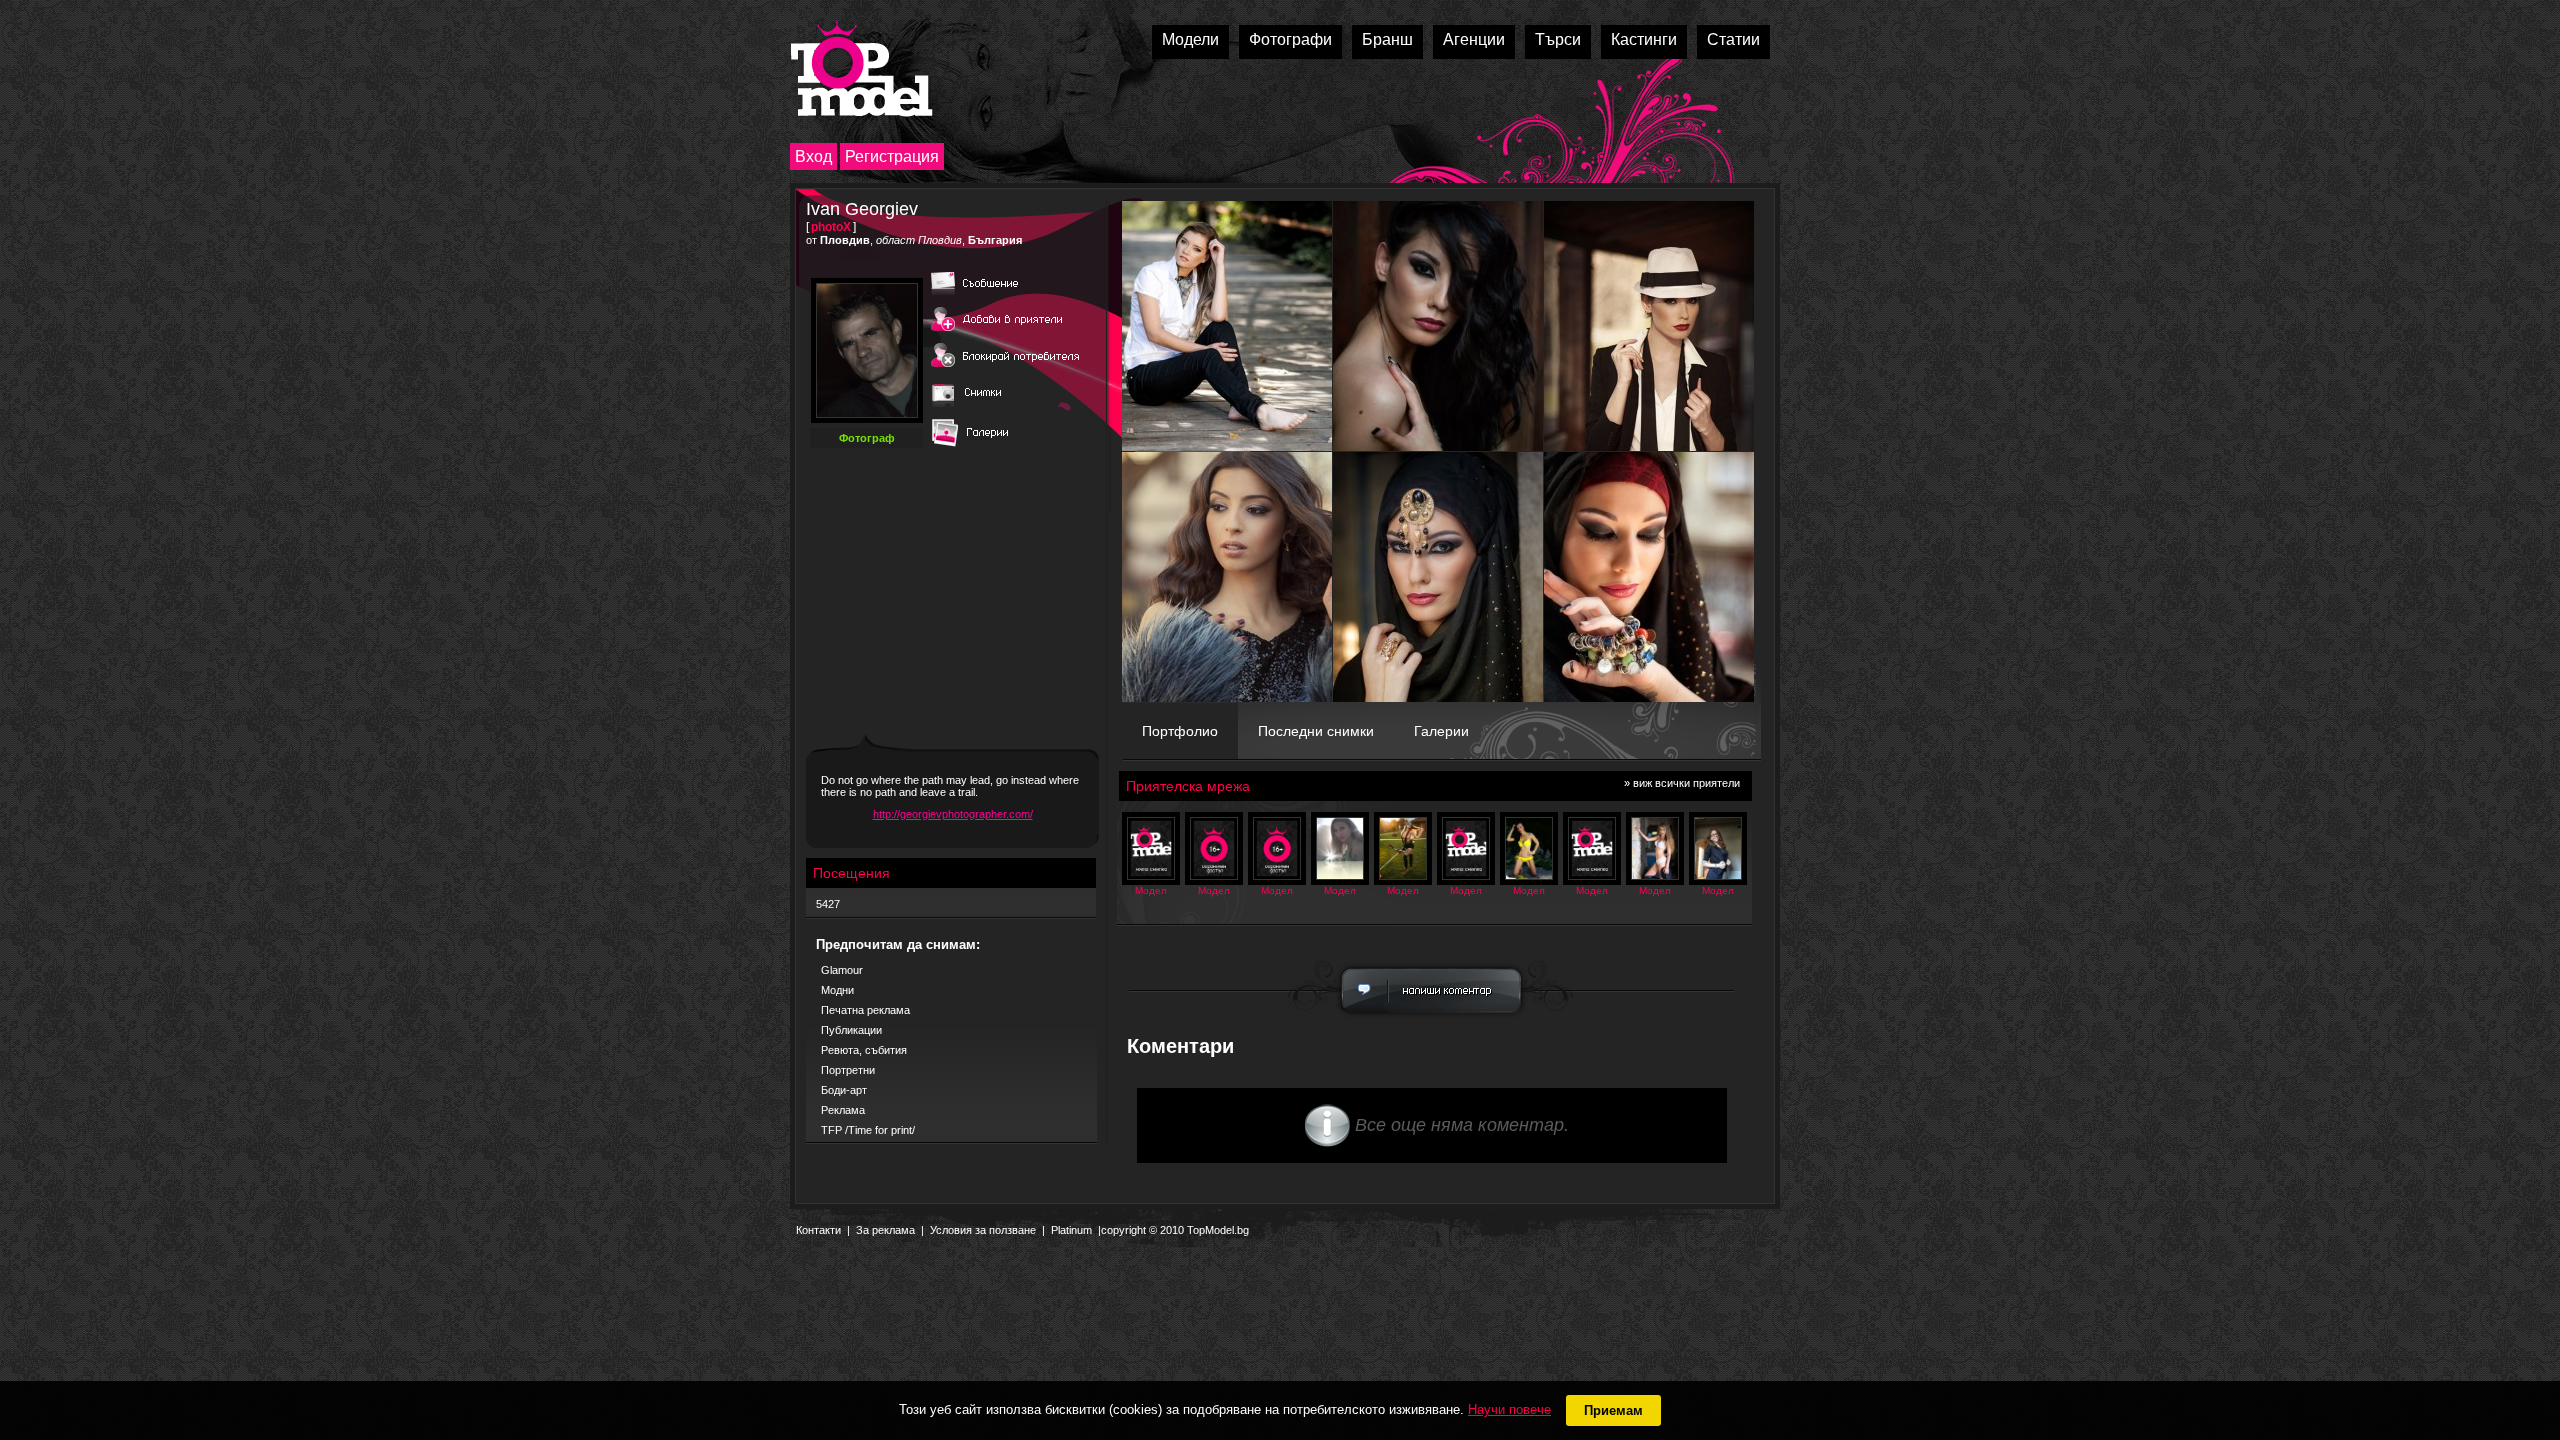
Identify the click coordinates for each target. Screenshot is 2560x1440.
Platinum (1071, 1230)
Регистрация (892, 156)
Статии (1733, 39)
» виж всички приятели (1682, 783)
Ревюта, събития (864, 1050)
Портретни (848, 1070)
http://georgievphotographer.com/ (953, 814)
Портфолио (1180, 731)
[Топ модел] (861, 68)
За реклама (885, 1230)
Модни (837, 990)
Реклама (843, 1110)
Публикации (851, 1030)
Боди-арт (844, 1090)
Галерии (1441, 731)
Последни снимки (1316, 731)
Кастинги (1644, 39)
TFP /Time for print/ (868, 1130)
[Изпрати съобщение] (1006, 296)
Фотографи (1290, 39)
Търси (1558, 39)
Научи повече (1509, 1409)
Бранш (1387, 39)
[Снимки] (975, 408)
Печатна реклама (865, 1010)
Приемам (1613, 1410)
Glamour (842, 970)
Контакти (818, 1230)
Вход (813, 156)
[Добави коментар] (1432, 1019)
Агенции (1474, 39)
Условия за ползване (983, 1230)
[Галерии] (975, 448)
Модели (1190, 39)
